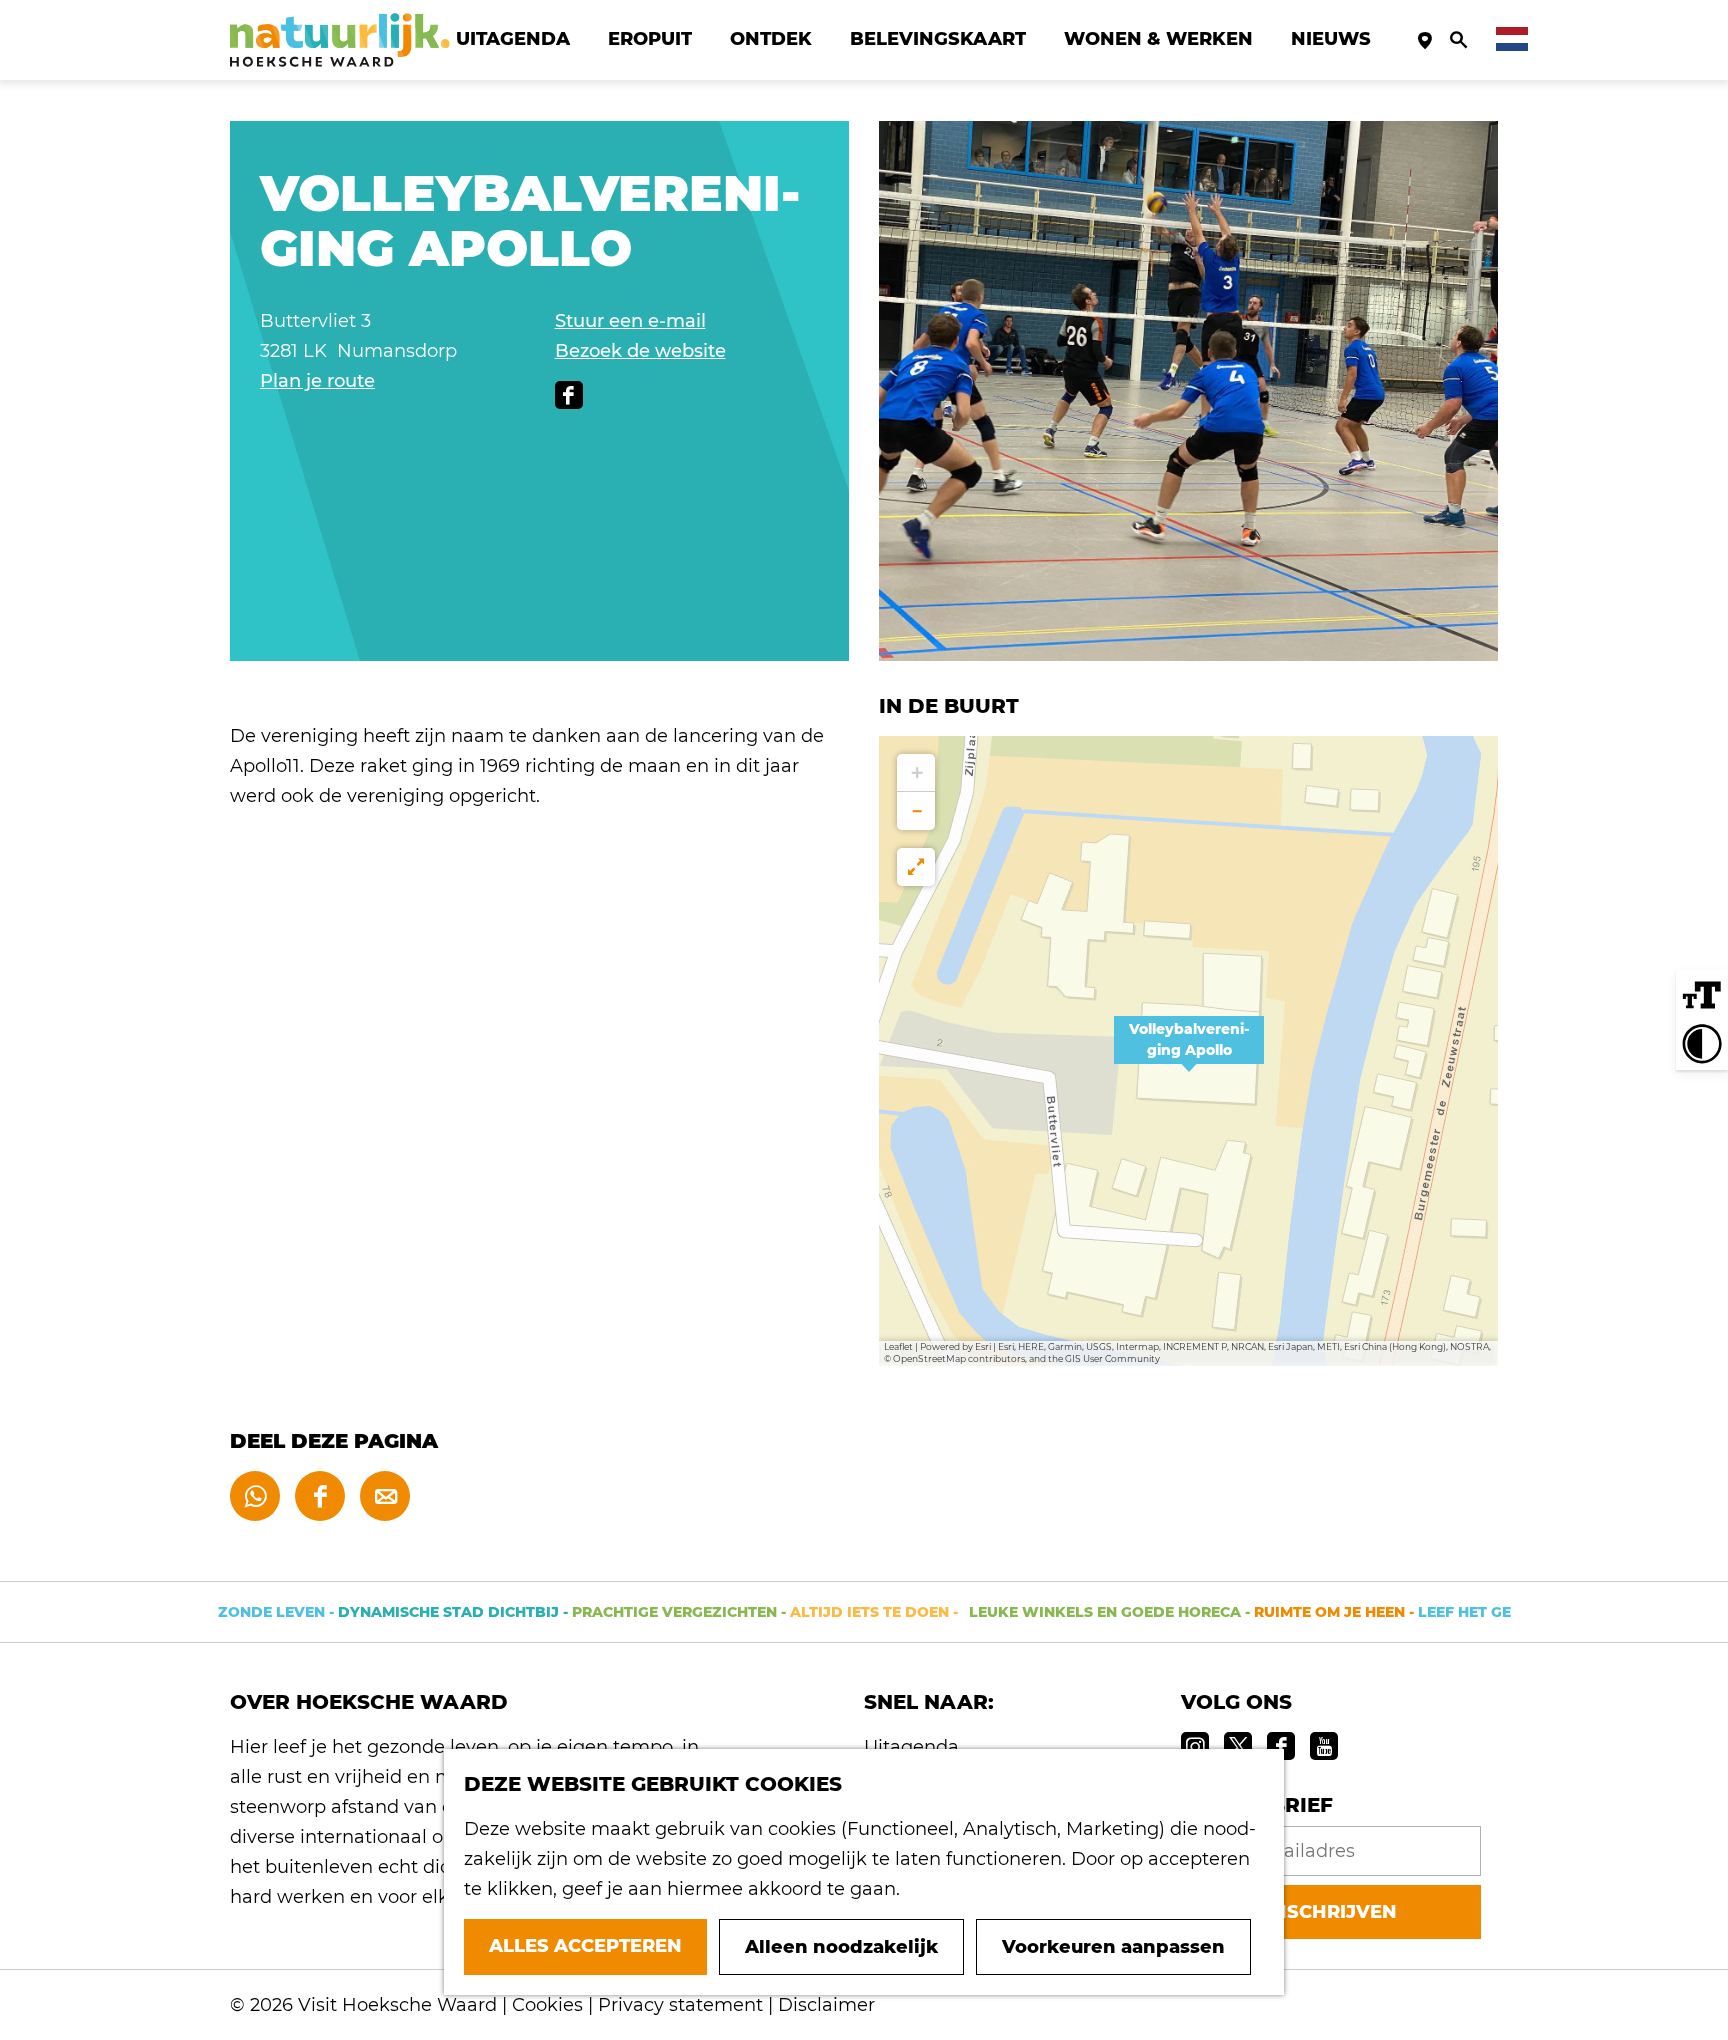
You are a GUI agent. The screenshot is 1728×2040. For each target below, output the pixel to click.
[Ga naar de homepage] (340, 40)
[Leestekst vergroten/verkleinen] (1702, 996)
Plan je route (317, 381)
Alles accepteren (585, 1946)
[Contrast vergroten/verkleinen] (1702, 1044)
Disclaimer (826, 2005)
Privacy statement (680, 2005)
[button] (1189, 1051)
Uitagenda (911, 1747)
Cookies (547, 2005)
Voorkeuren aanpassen (1113, 1947)
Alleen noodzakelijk (841, 1947)
